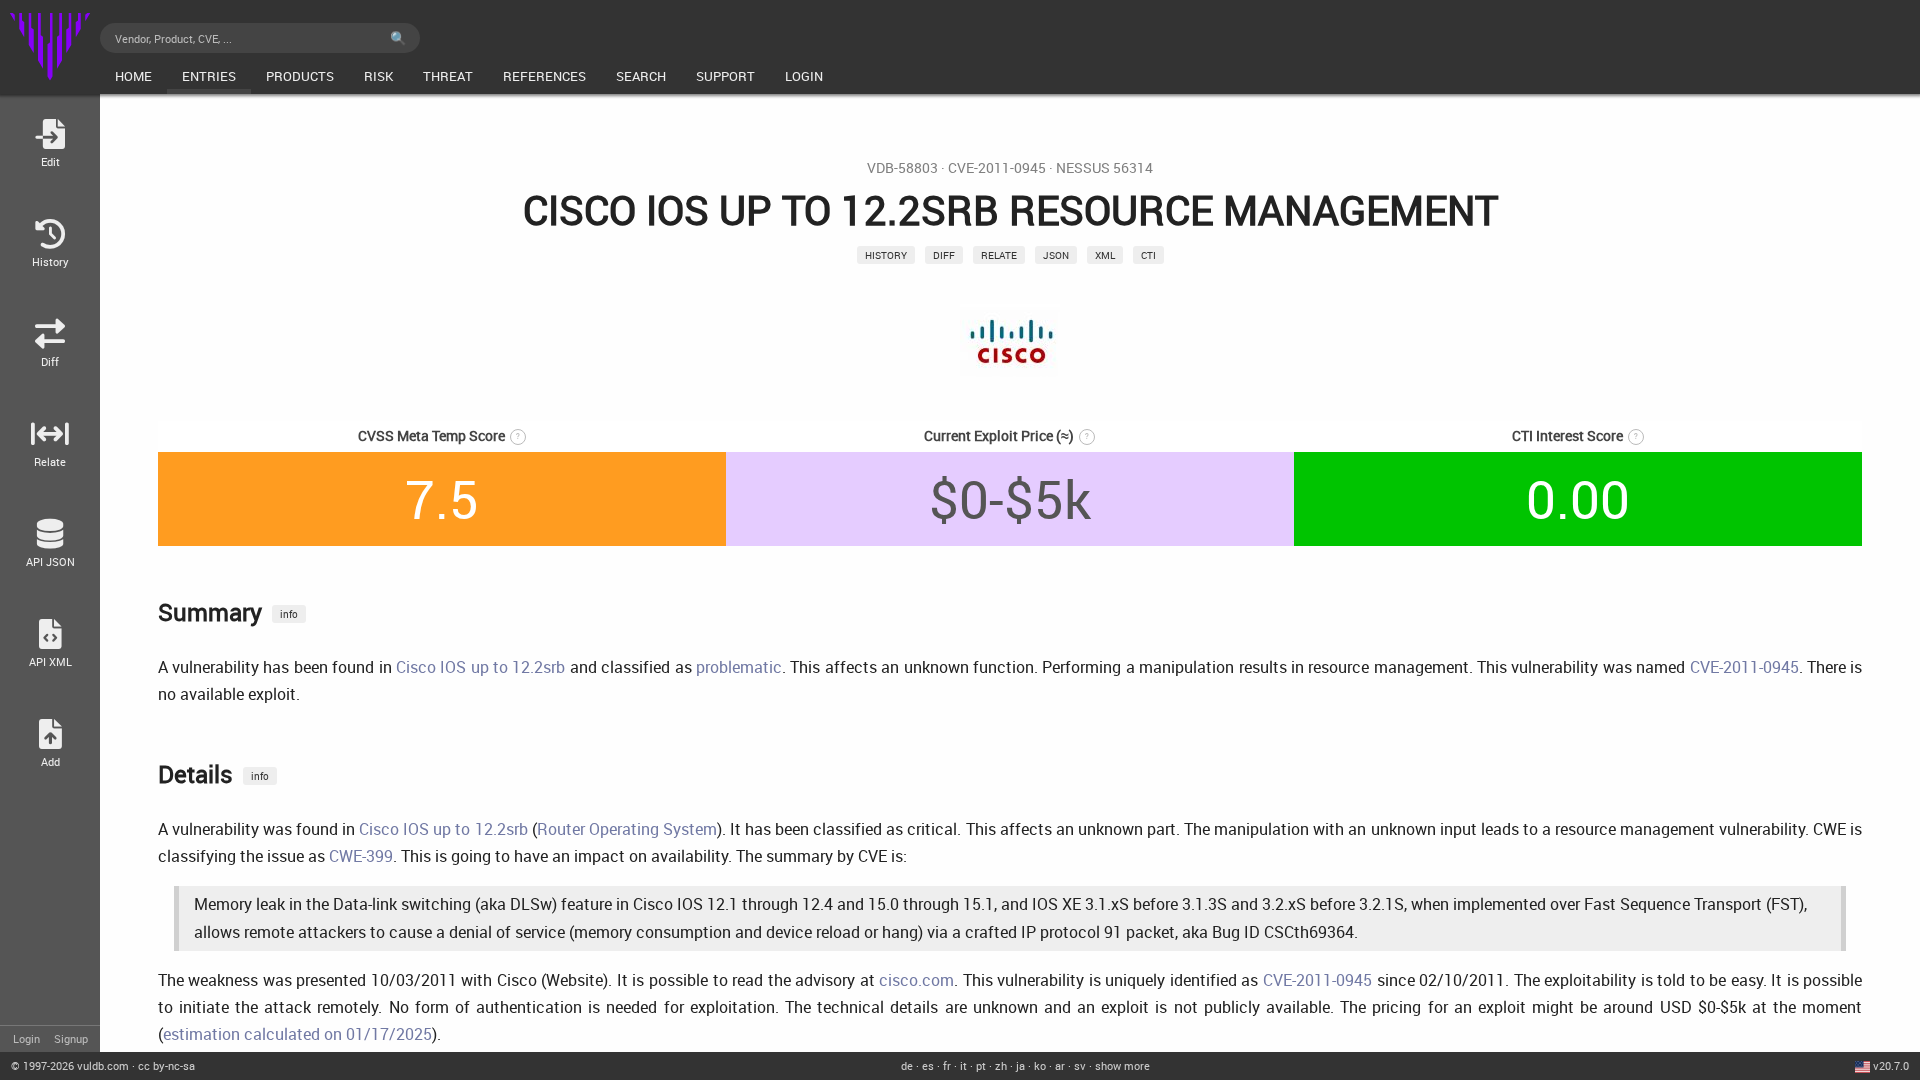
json (1056, 255)
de (907, 1065)
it (963, 1065)
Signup (71, 1038)
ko (1040, 1065)
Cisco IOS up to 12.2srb (481, 667)
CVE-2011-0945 (997, 168)
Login (26, 1038)
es (928, 1065)
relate (999, 255)
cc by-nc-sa (166, 1065)
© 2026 (70, 1065)
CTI (1148, 255)
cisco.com (916, 980)
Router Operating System (627, 829)
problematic (739, 667)
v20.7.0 (1891, 1065)
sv (1080, 1065)
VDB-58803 (902, 168)
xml (1105, 255)
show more (1122, 1065)
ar (1060, 1065)
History (886, 255)
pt (981, 1065)
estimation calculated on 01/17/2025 (297, 1034)
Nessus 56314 (1104, 168)
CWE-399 (361, 856)
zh (1001, 1065)
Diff (944, 255)
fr (947, 1065)
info (289, 614)
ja (1020, 1065)
